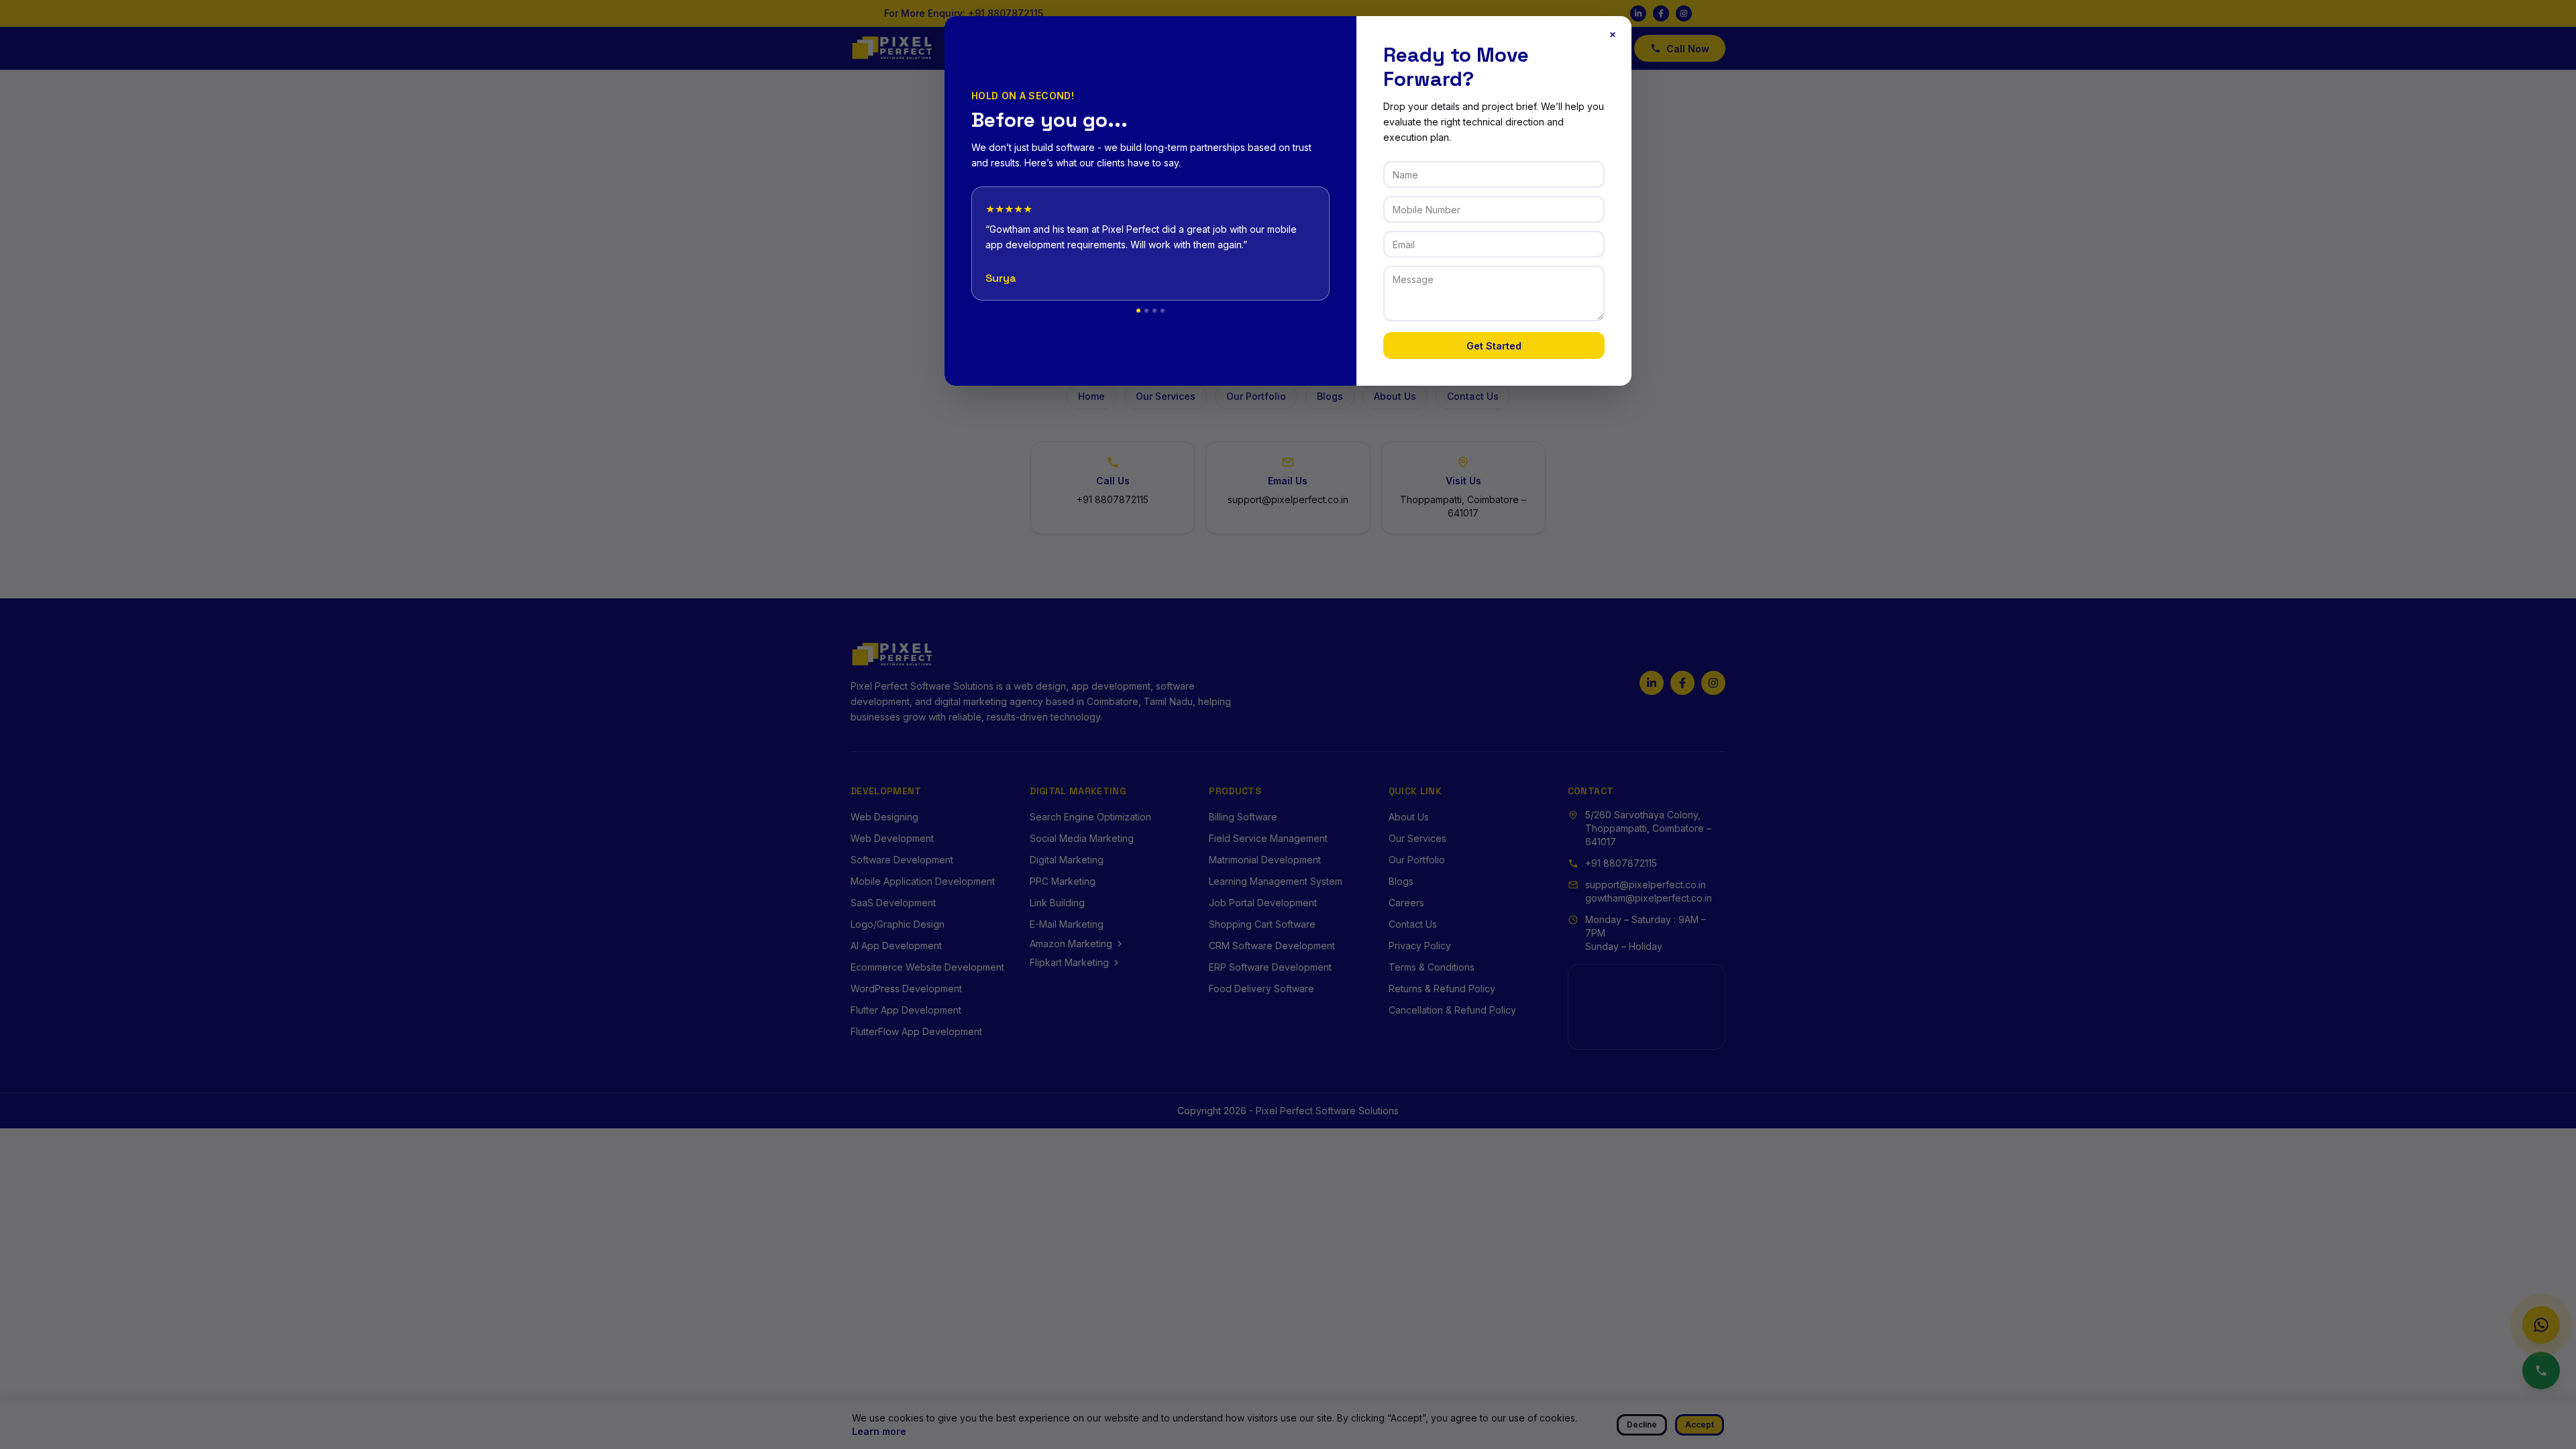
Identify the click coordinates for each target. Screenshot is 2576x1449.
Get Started (1494, 346)
